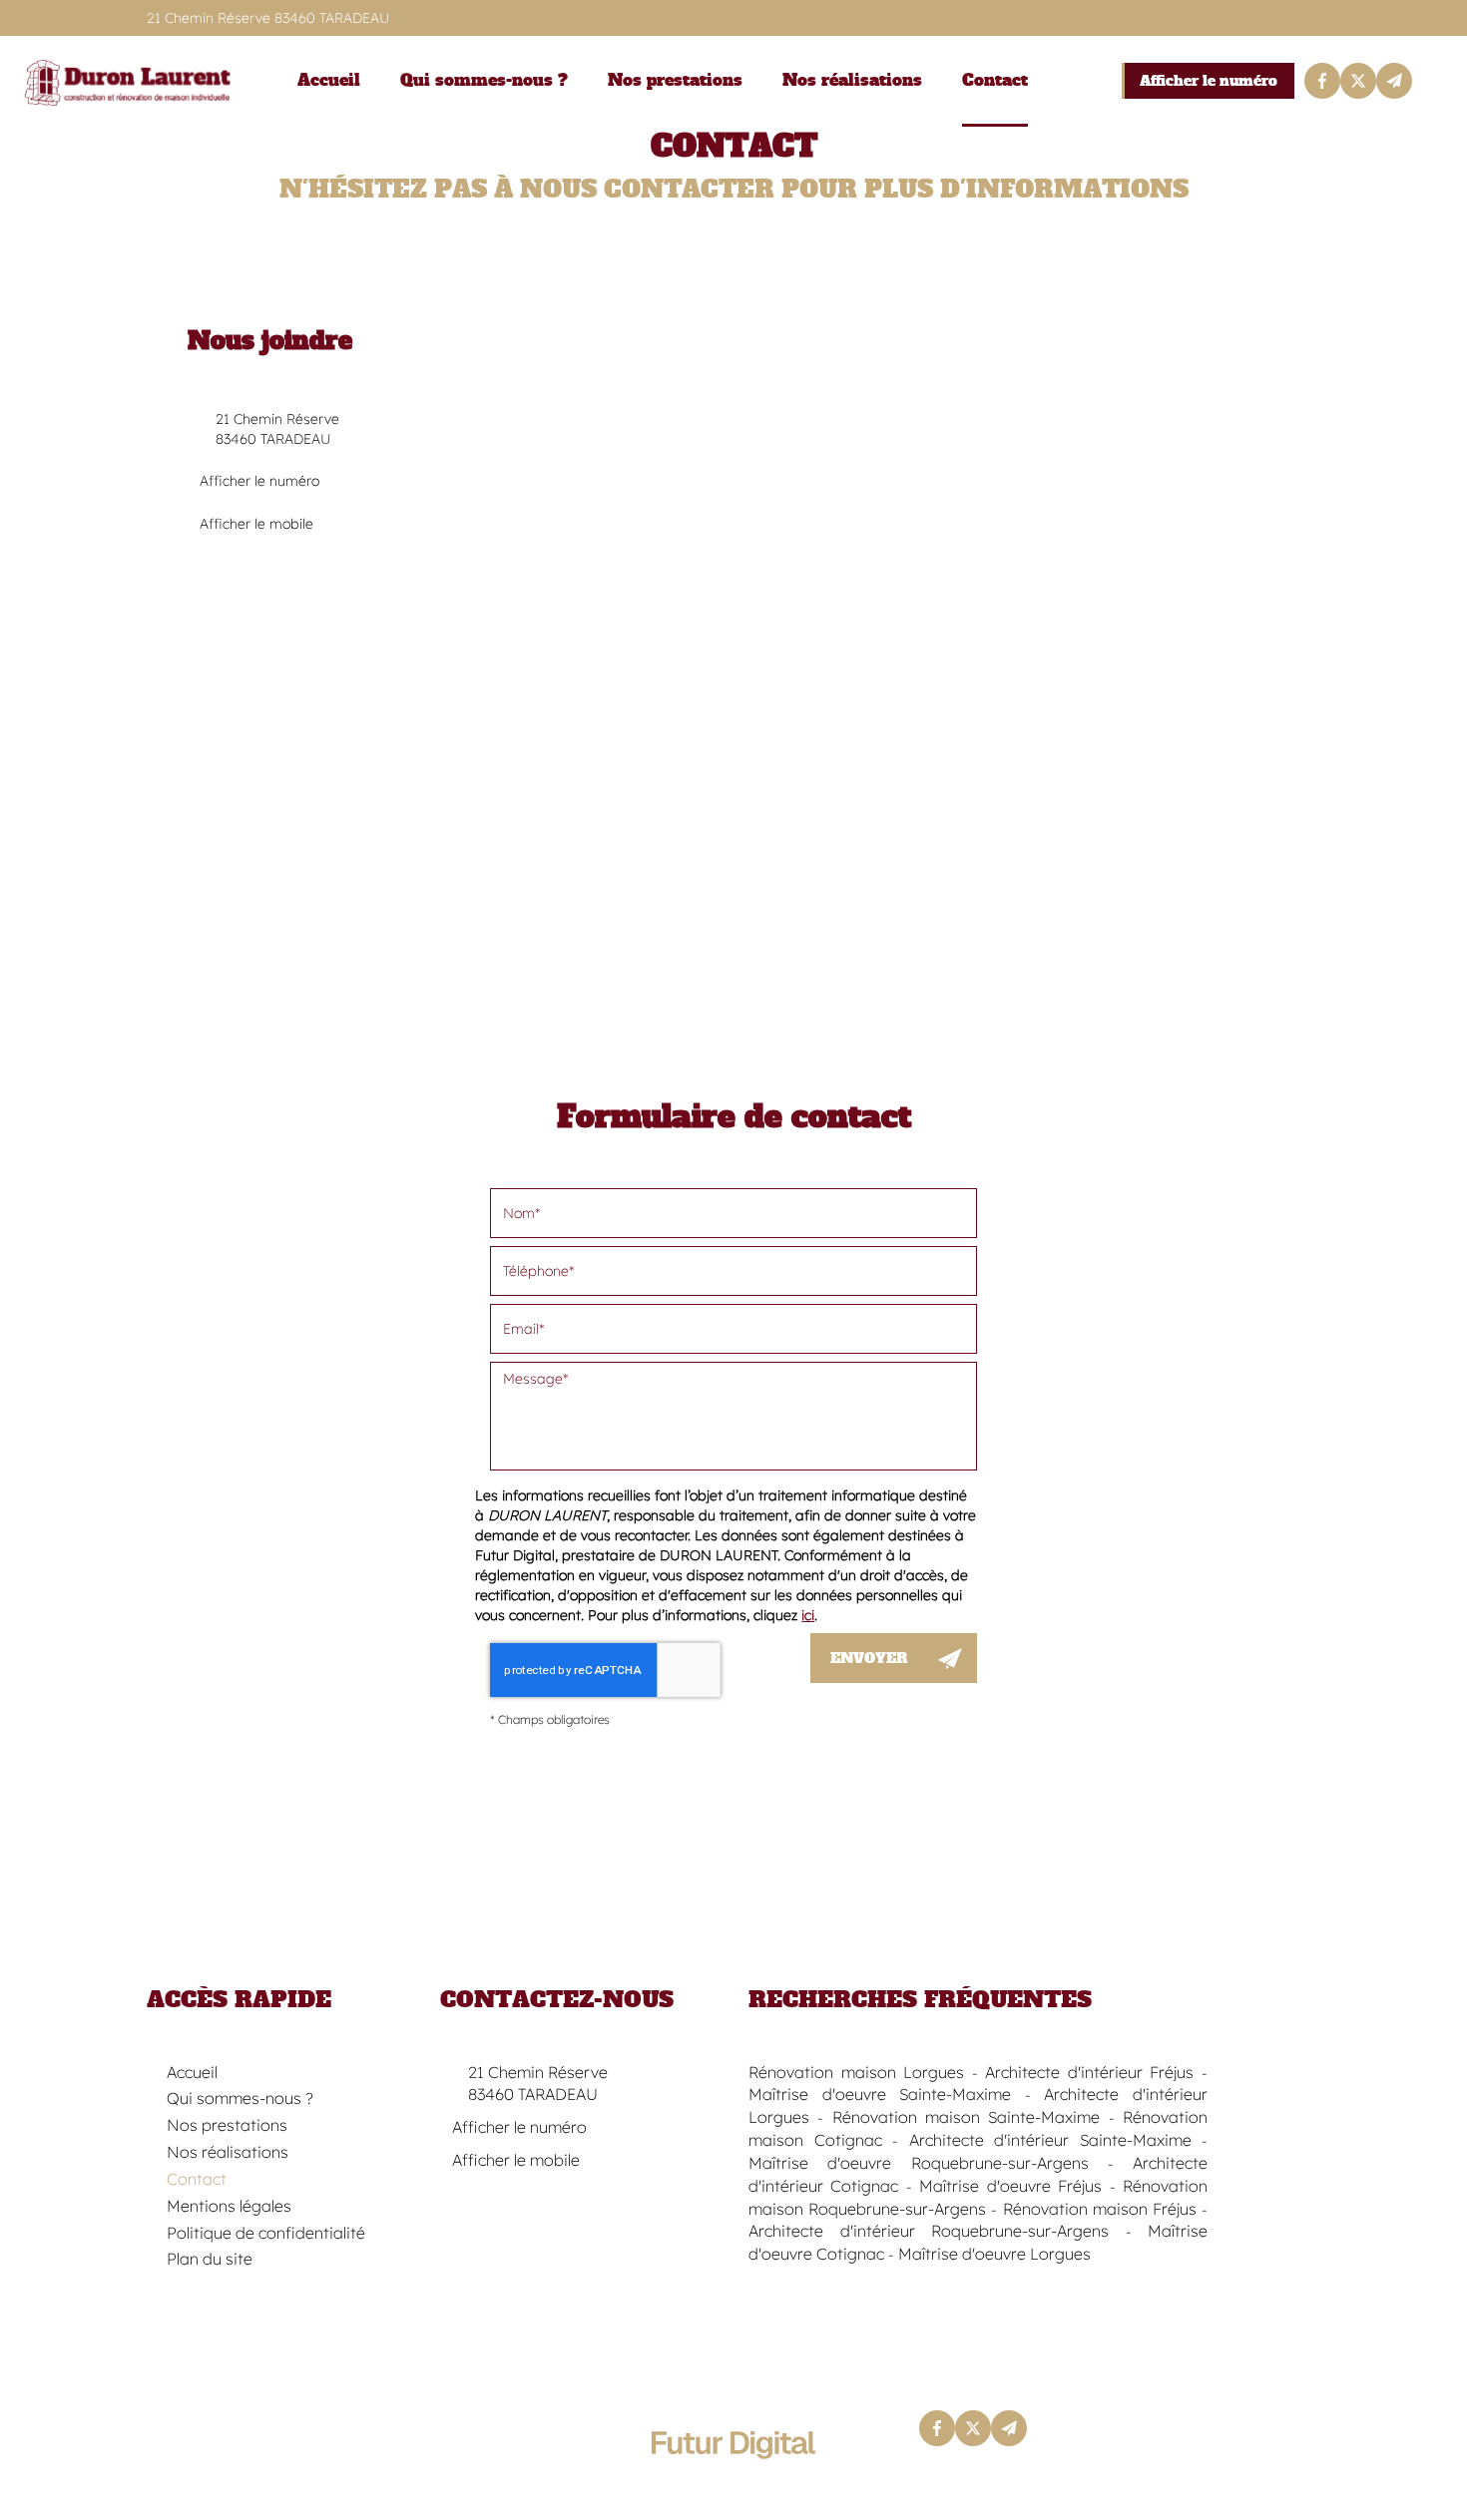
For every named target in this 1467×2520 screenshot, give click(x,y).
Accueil (329, 80)
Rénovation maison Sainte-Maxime (967, 2117)
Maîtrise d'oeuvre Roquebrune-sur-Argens (919, 2163)
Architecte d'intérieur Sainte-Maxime (1050, 2140)
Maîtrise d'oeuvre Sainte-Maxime (880, 2094)
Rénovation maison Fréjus (1100, 2209)
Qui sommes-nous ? (484, 80)
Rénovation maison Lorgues (856, 2072)
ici (808, 1615)
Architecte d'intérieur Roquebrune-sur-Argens (929, 2231)
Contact (995, 80)
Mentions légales (229, 2206)
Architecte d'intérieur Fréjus (1089, 2072)
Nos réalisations (852, 80)
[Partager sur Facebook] (1322, 81)
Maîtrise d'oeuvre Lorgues (994, 2254)
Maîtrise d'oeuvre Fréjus (1010, 2186)
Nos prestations (675, 80)
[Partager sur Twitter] (1358, 81)
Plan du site (210, 2259)
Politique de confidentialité (266, 2233)
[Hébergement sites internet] (733, 2480)
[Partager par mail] (1394, 81)
